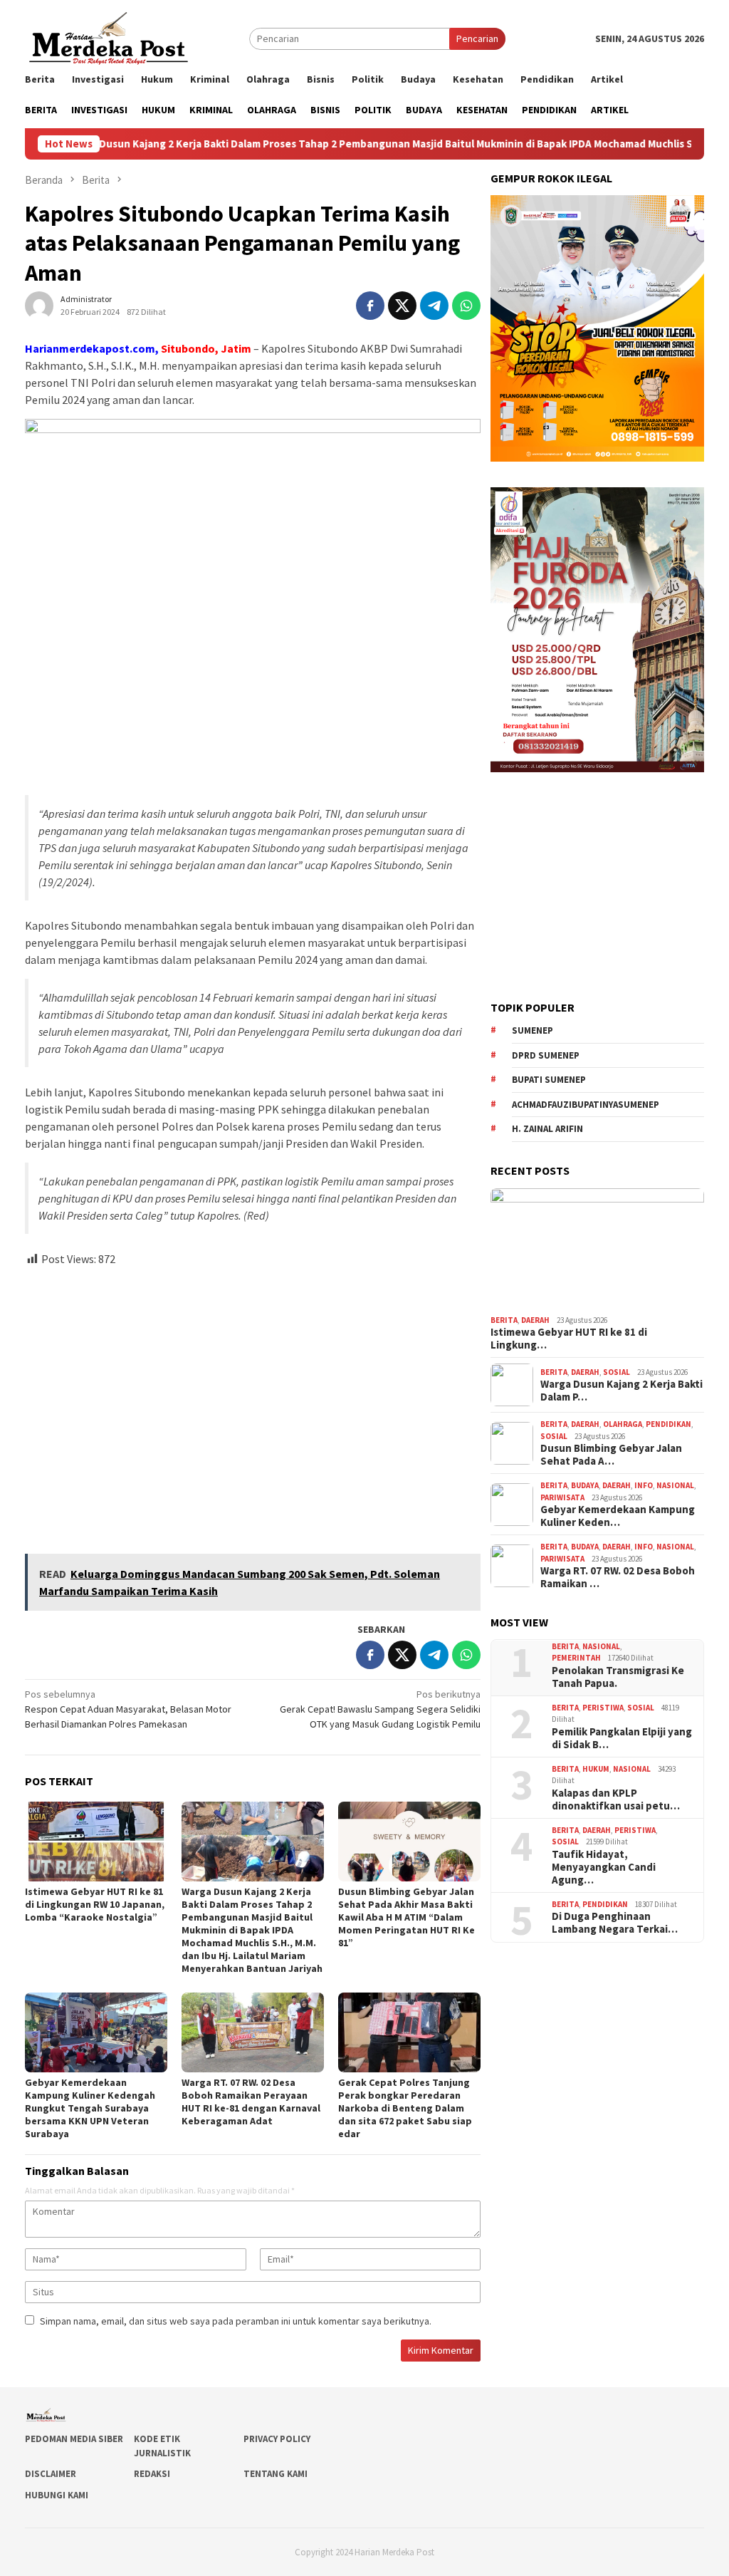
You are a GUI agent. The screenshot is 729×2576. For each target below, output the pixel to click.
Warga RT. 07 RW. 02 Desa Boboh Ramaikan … (618, 1577)
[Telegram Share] (434, 306)
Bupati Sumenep (549, 1080)
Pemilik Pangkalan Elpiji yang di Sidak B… (622, 1738)
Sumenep (533, 1030)
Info (644, 1485)
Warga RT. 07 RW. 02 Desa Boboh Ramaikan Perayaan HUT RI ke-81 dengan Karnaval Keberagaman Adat (251, 2102)
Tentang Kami (276, 2474)
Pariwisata (562, 1497)
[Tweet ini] (402, 306)
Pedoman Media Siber (74, 2439)
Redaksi (152, 2474)
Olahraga (623, 1424)
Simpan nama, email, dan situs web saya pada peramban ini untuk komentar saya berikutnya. (236, 2321)
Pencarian (477, 38)
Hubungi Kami (57, 2495)
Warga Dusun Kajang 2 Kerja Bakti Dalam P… (622, 1391)
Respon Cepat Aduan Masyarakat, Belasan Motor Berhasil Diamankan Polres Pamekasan (128, 1709)
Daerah (535, 1320)
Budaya (585, 1485)
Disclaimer (51, 2474)
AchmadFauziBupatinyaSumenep (586, 1105)
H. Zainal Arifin (547, 1129)
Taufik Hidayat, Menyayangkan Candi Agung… (604, 1867)
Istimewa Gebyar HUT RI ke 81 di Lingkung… (569, 1339)
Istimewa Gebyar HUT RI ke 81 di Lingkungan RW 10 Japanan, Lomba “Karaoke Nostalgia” (95, 1904)
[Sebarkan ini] (370, 306)
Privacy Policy (277, 2439)
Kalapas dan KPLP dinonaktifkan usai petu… (616, 1799)
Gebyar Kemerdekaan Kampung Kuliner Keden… (618, 1516)
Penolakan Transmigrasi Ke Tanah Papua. (618, 1677)
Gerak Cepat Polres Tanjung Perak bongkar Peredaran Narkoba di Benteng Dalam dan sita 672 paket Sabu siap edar (405, 2108)
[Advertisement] (253, 1404)
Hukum (596, 1769)
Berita (504, 1320)
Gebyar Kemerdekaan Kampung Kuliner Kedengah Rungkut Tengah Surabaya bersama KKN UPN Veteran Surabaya (90, 2108)
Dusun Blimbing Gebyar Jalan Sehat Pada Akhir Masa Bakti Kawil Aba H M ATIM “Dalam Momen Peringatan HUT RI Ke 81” (407, 1917)
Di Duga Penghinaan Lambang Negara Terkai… (615, 1923)
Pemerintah (576, 1658)
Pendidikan (668, 1424)
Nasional (675, 1485)
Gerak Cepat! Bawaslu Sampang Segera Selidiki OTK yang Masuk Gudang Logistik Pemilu (380, 1709)
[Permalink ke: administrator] (39, 305)
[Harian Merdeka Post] (109, 37)
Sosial (617, 1372)
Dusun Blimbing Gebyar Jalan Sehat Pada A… (611, 1455)
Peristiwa (603, 1708)
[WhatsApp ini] (466, 306)
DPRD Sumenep (546, 1055)
